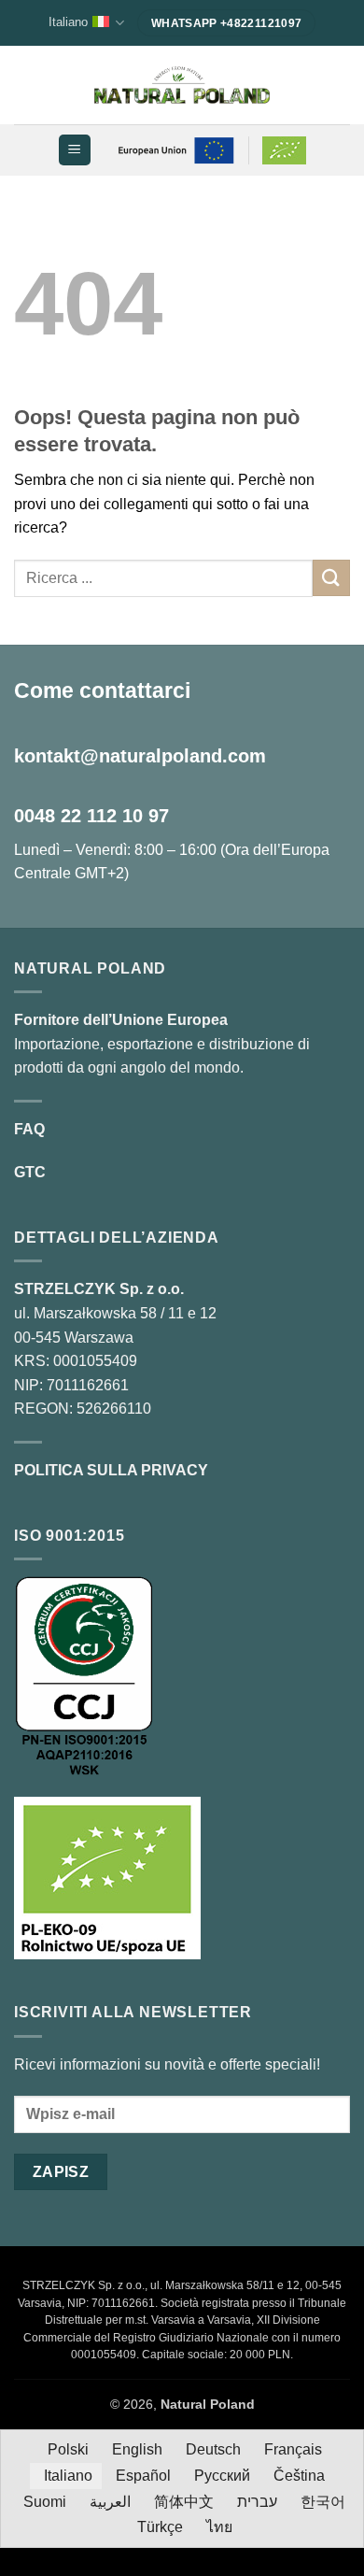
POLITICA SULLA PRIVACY (111, 1470)
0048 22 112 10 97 (91, 816)
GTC (30, 1172)
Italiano (68, 22)
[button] (74, 150)
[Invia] (331, 578)
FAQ (29, 1129)
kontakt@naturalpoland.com (140, 756)
